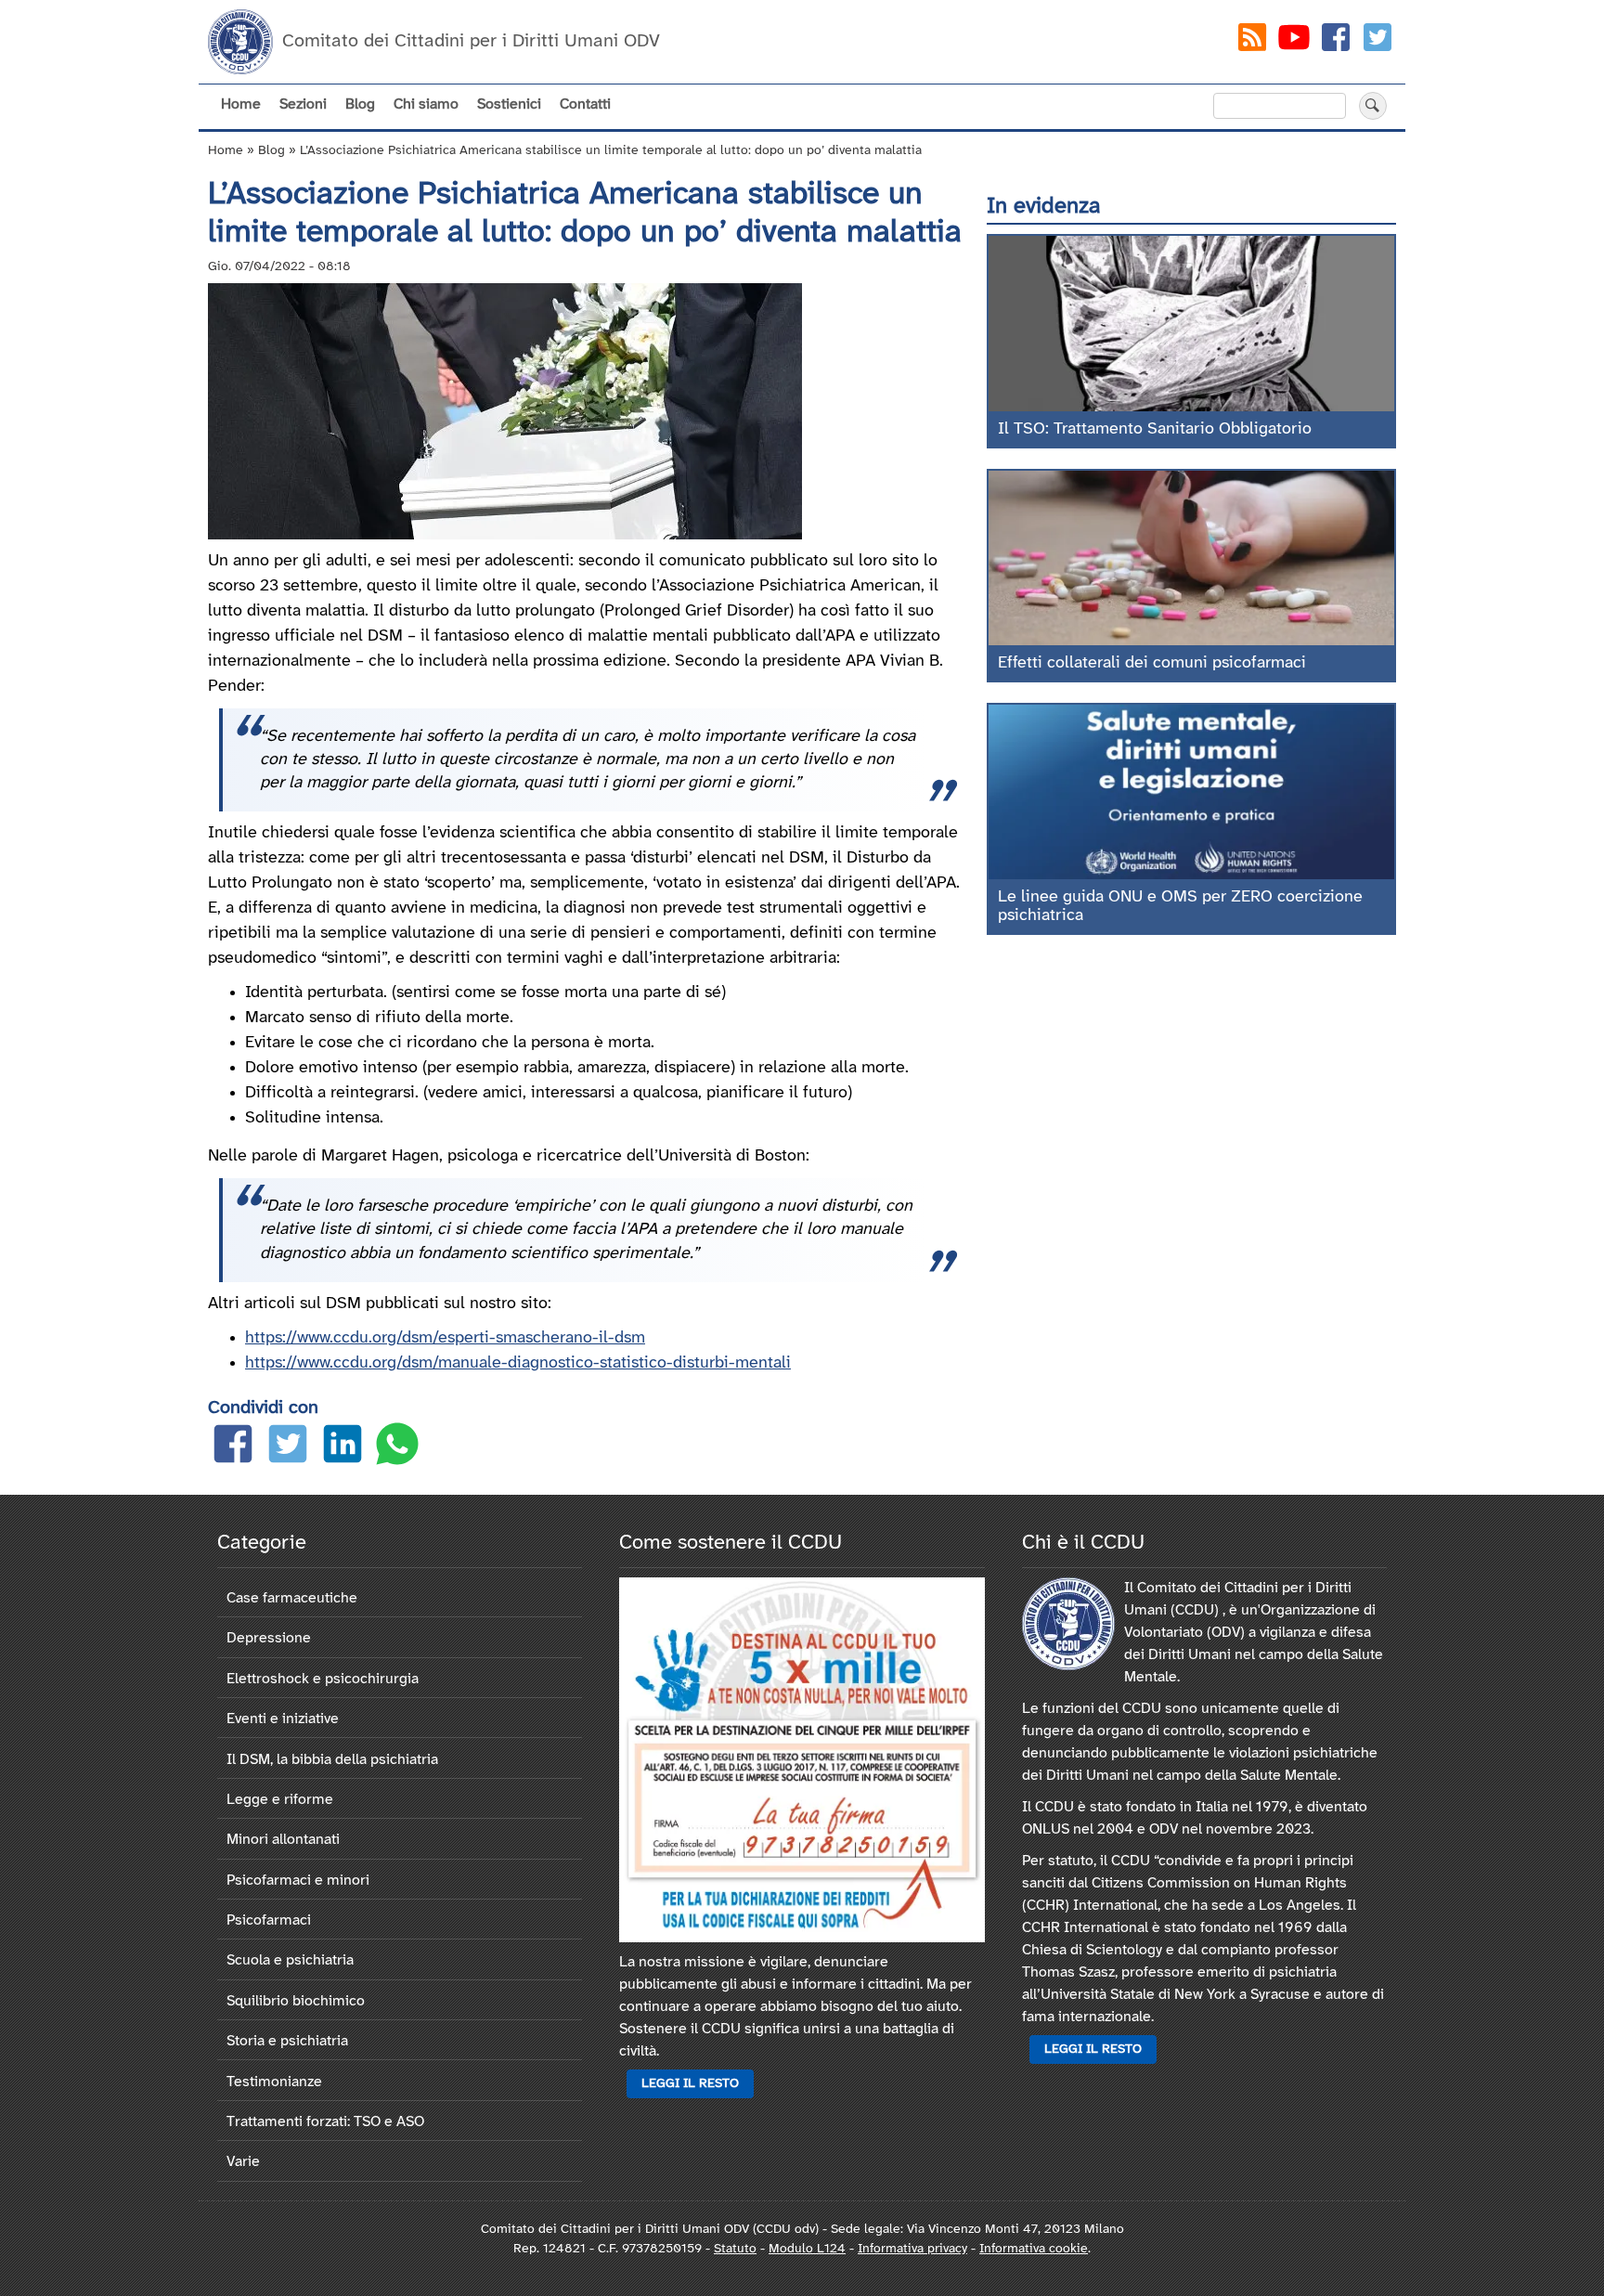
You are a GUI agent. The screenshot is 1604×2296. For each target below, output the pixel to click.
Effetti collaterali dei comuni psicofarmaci (1152, 663)
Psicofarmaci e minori (298, 1881)
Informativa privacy (912, 2249)
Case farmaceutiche (292, 1598)
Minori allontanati (283, 1840)
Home (241, 104)
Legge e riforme (280, 1800)
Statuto (735, 2249)
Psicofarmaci (269, 1920)
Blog (360, 104)
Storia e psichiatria (287, 2041)
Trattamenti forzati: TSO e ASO (325, 2122)
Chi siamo (426, 104)
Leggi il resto (690, 2084)
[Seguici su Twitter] (1378, 41)
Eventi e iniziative (283, 1719)
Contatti (585, 104)
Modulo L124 (807, 2249)
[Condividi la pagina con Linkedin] (343, 1448)
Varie (243, 2162)
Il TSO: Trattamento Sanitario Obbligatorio (1155, 429)
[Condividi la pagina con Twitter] (288, 1448)
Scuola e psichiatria (290, 1960)
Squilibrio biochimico (296, 2001)
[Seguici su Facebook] (1336, 41)
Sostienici (509, 104)
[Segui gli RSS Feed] (1252, 41)
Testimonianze (274, 2082)
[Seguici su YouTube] (1294, 41)
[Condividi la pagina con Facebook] (233, 1448)
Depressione (269, 1638)
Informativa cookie (1034, 2249)
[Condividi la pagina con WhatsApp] (397, 1448)
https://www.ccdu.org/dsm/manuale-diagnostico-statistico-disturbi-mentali (518, 1363)
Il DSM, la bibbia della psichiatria (332, 1760)
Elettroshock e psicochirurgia (323, 1679)
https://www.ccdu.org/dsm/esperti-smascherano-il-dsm (445, 1338)
